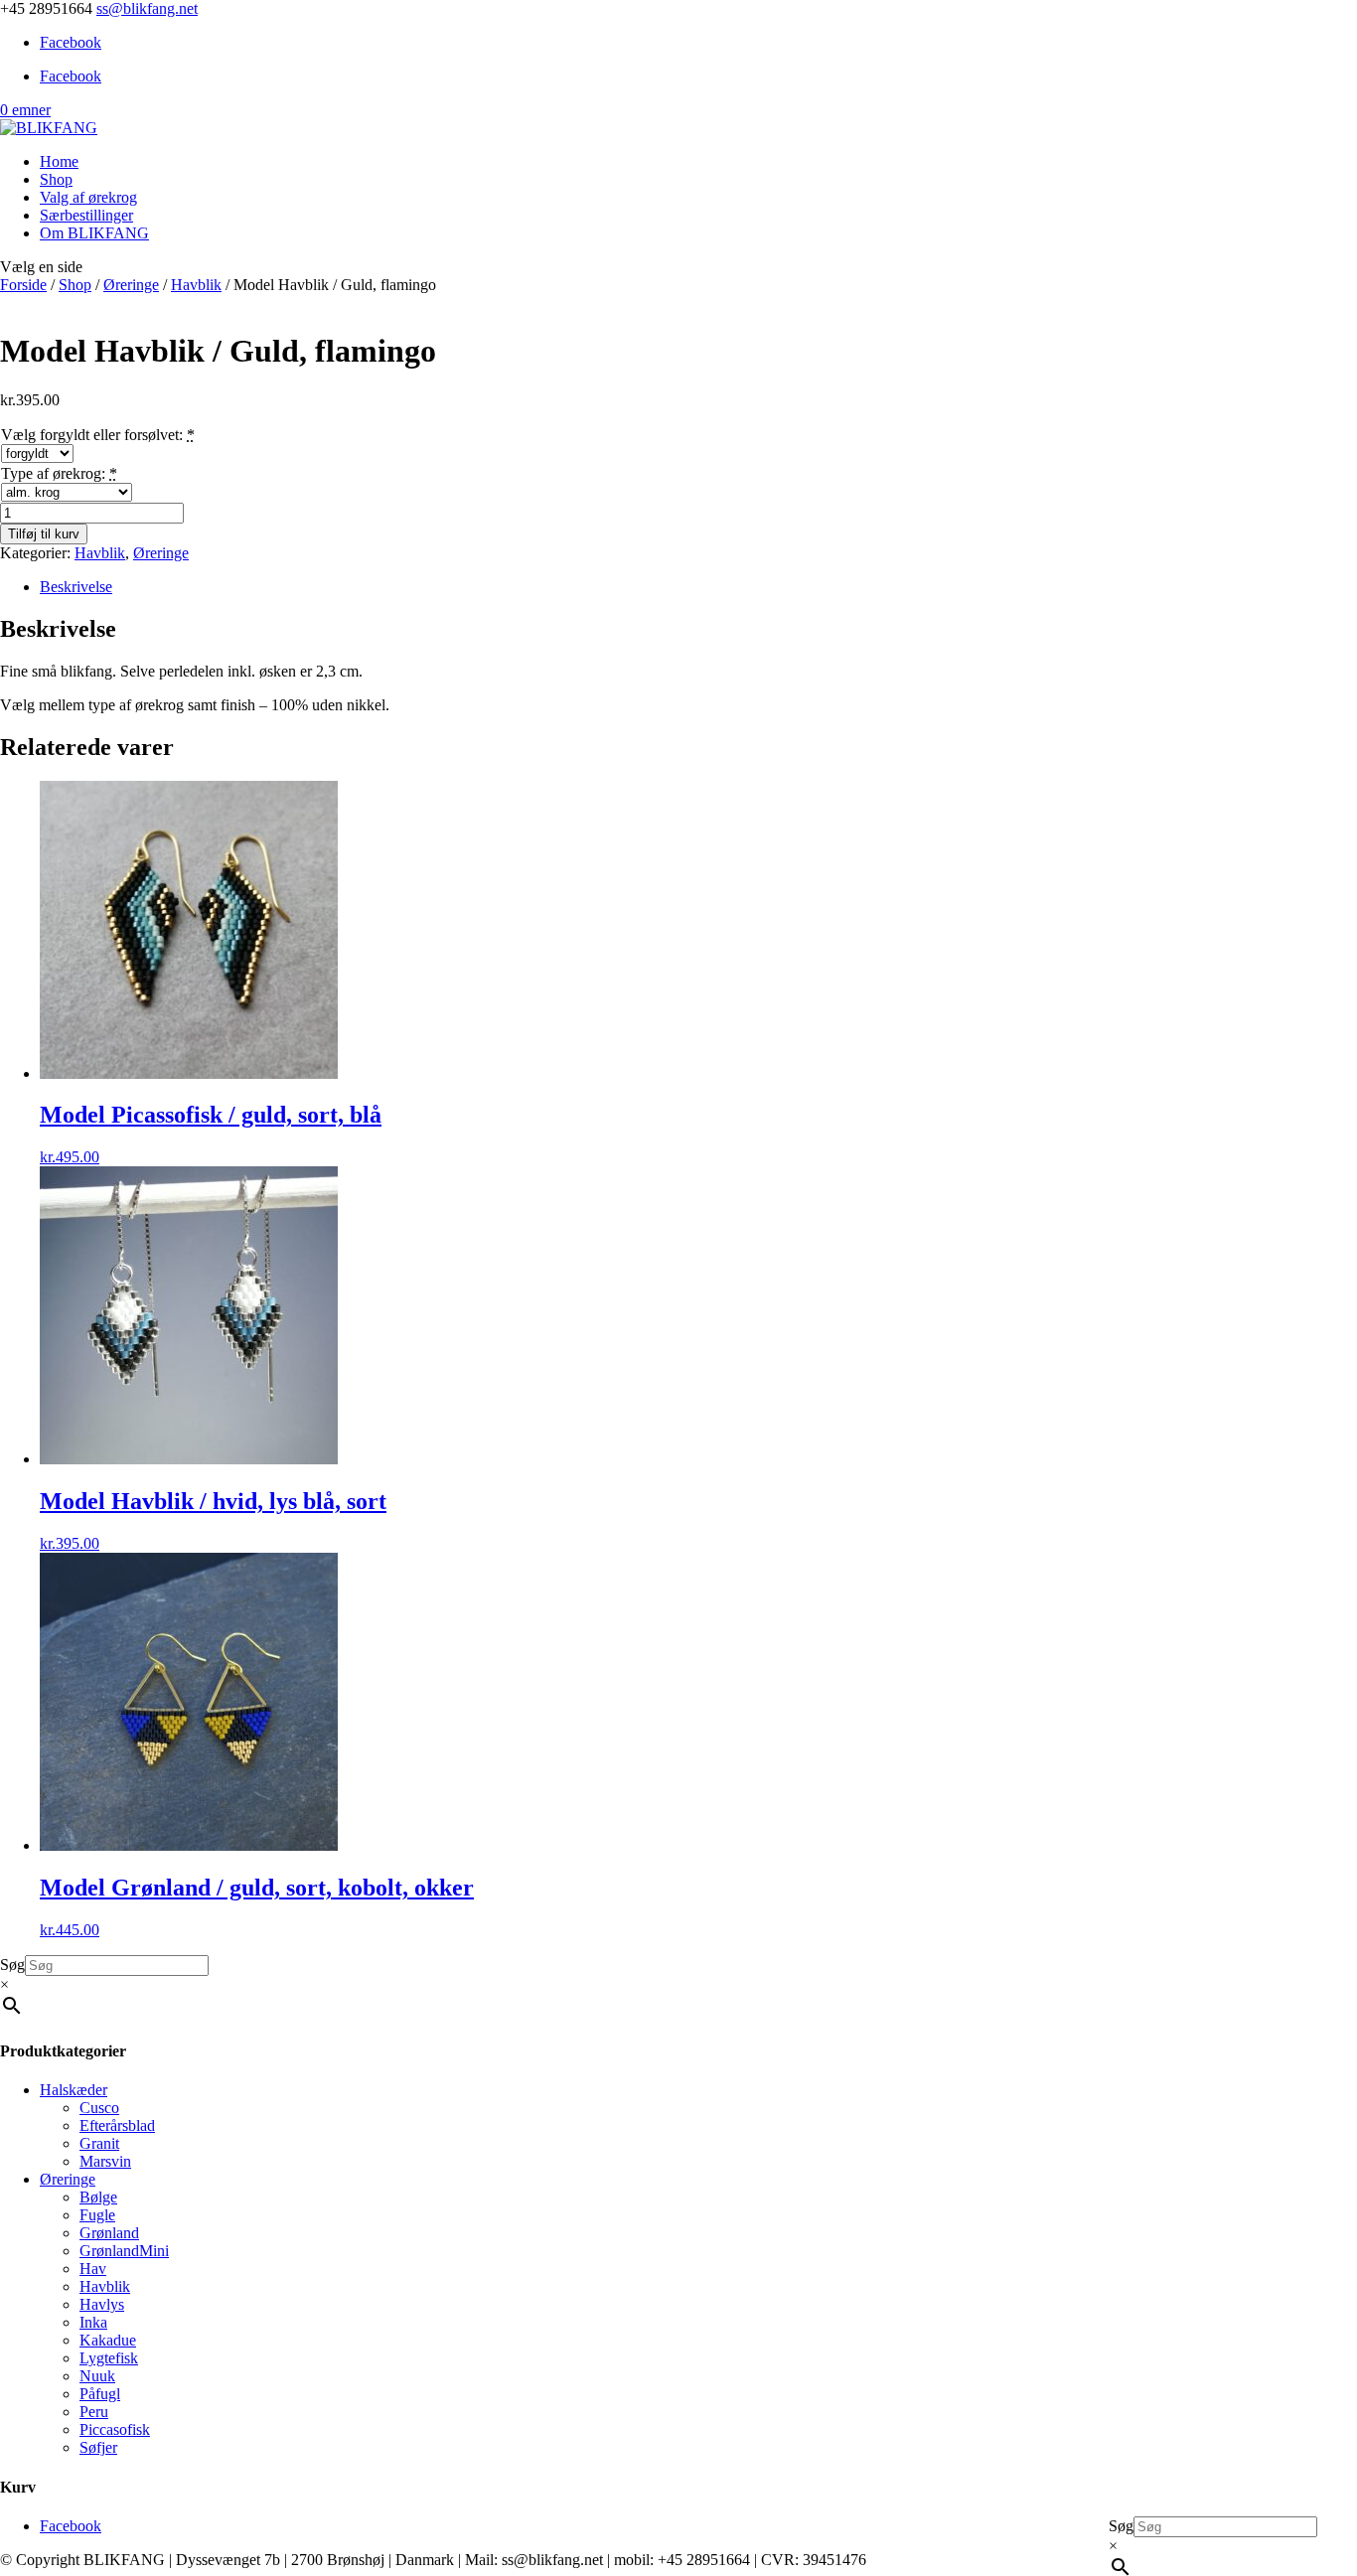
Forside (23, 285)
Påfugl (100, 2394)
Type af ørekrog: (53, 473)
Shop (56, 179)
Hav (93, 2269)
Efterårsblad (117, 2125)
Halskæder (74, 2090)
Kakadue (108, 2340)
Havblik (196, 285)
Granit (99, 2143)
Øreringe (131, 285)
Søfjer (98, 2447)
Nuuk (97, 2376)
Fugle (97, 2215)
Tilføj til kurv (44, 534)
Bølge (98, 2197)
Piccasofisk (115, 2429)
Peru (94, 2412)
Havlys (102, 2304)
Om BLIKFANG (94, 233)
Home (59, 161)
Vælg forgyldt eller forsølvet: (92, 435)
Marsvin (105, 2161)
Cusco (99, 2108)
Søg (1121, 2526)
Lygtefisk (109, 2358)
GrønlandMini (124, 2251)
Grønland (109, 2233)
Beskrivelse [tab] (76, 587)
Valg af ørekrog (88, 197)
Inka (93, 2322)
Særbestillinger (86, 215)
